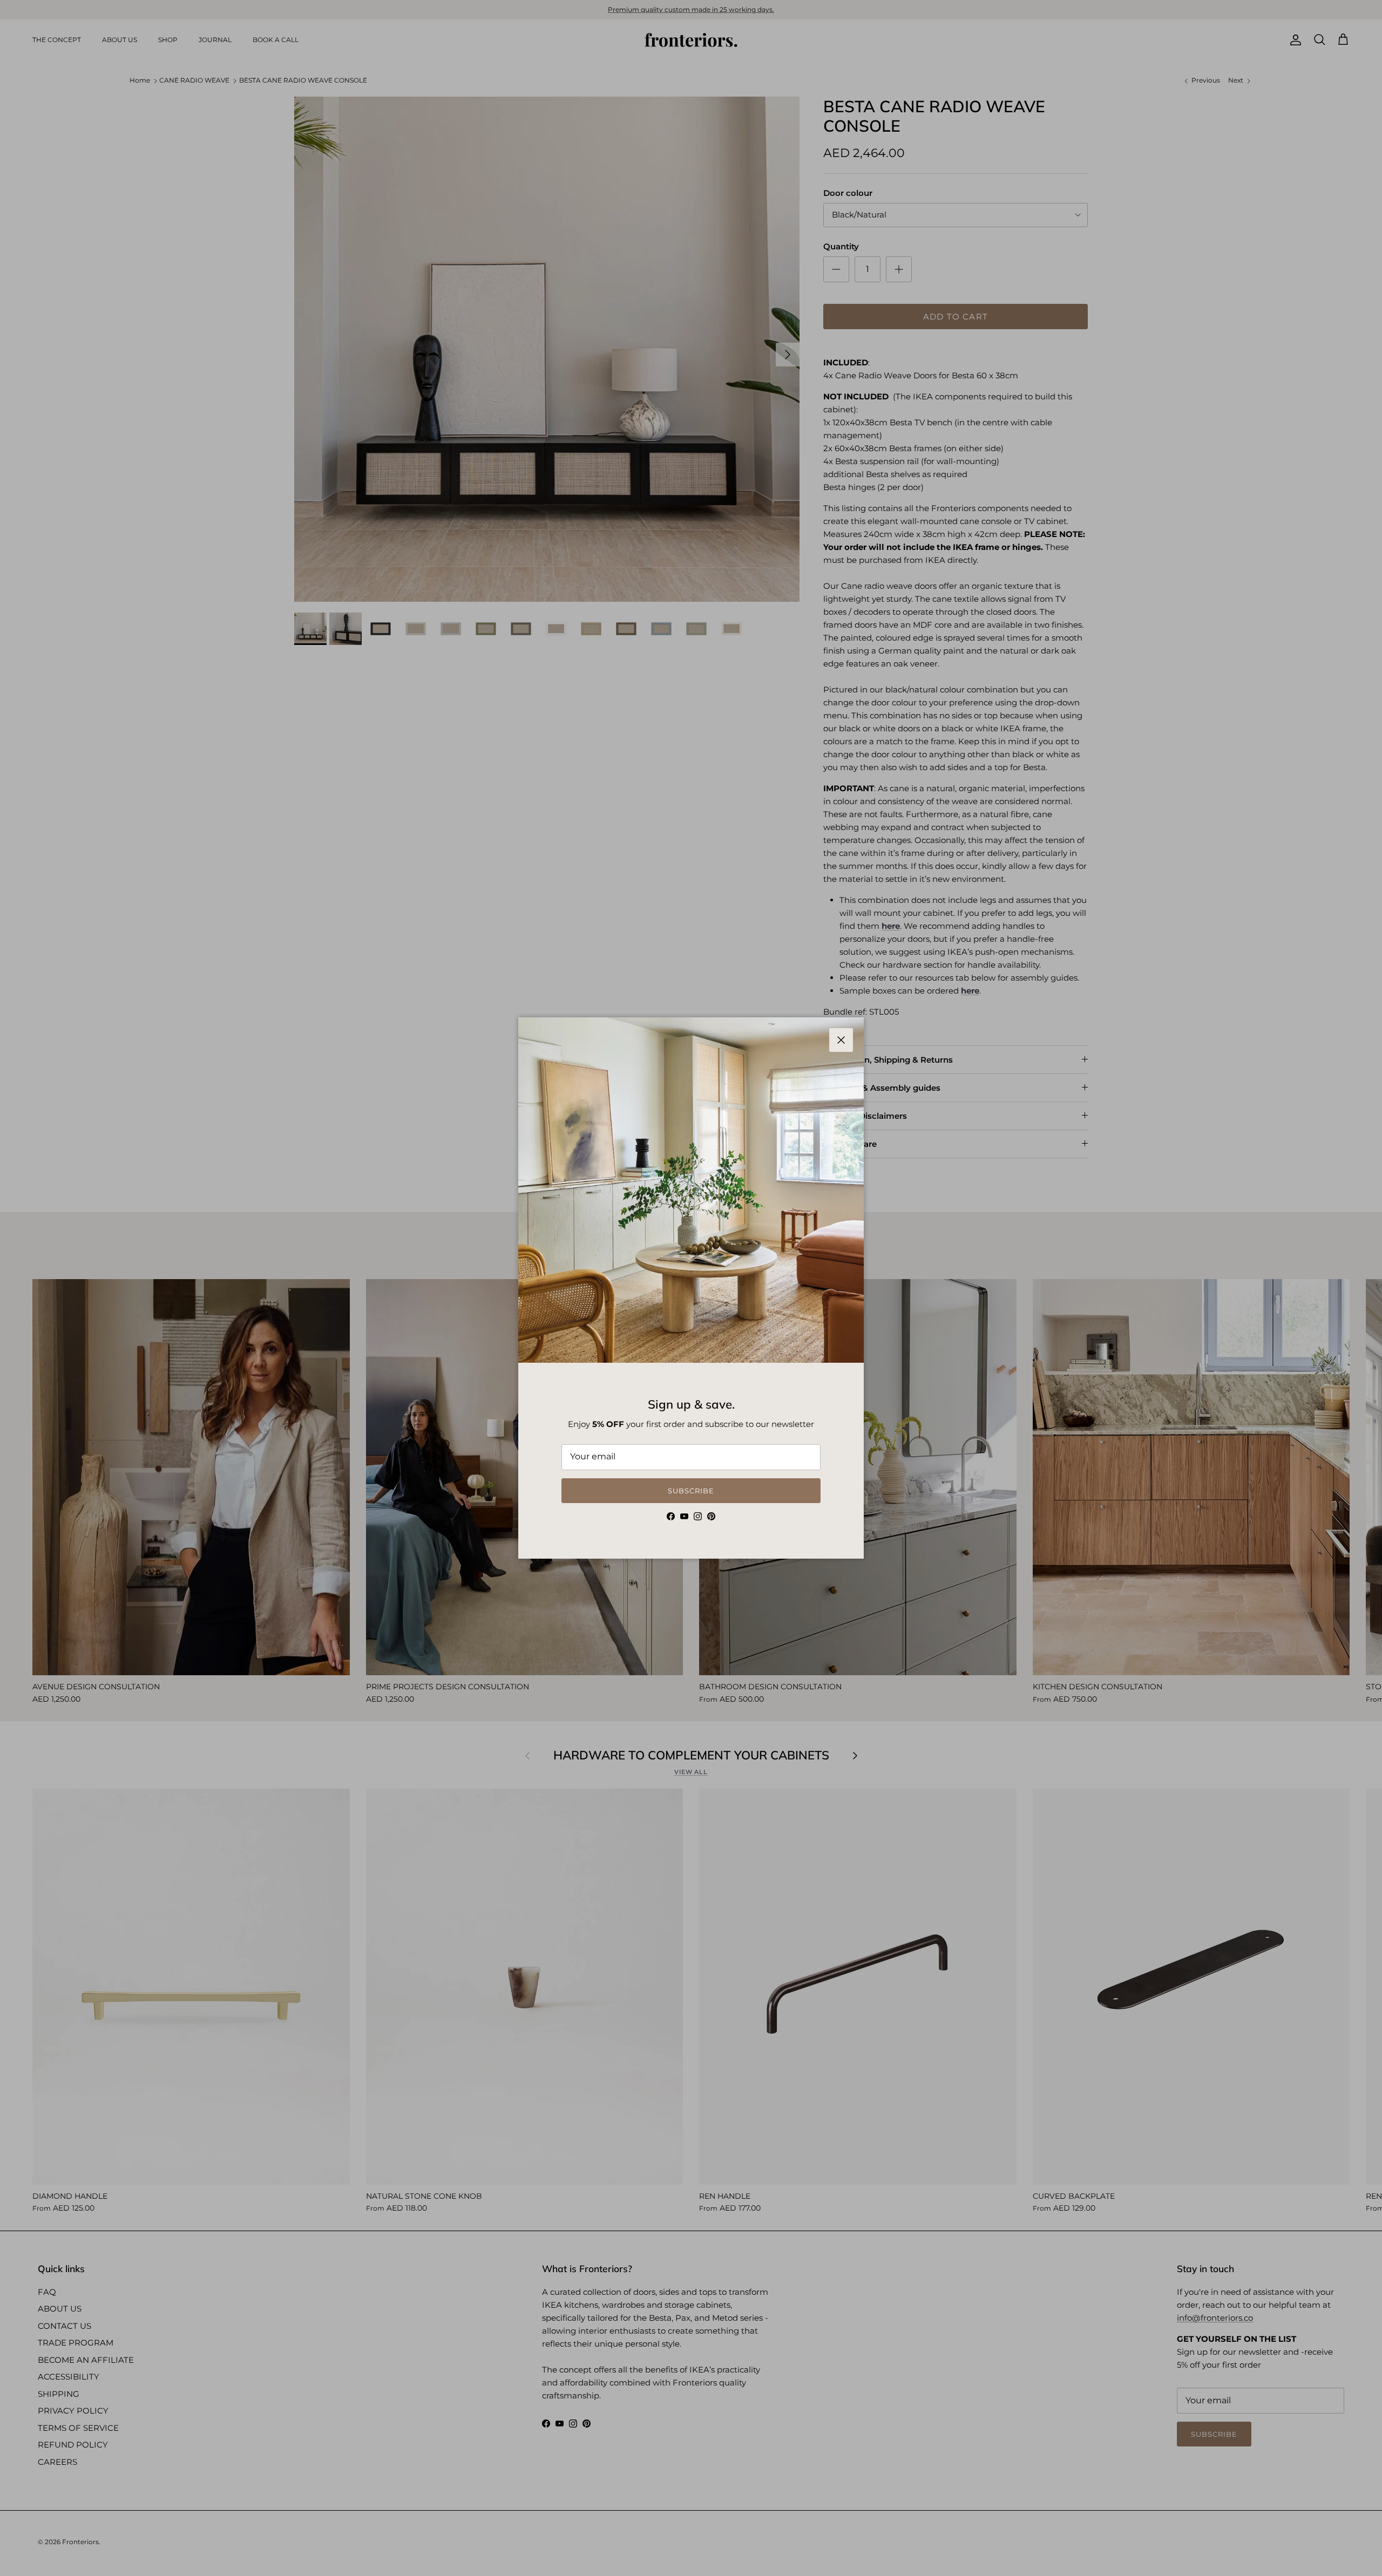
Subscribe (691, 1491)
